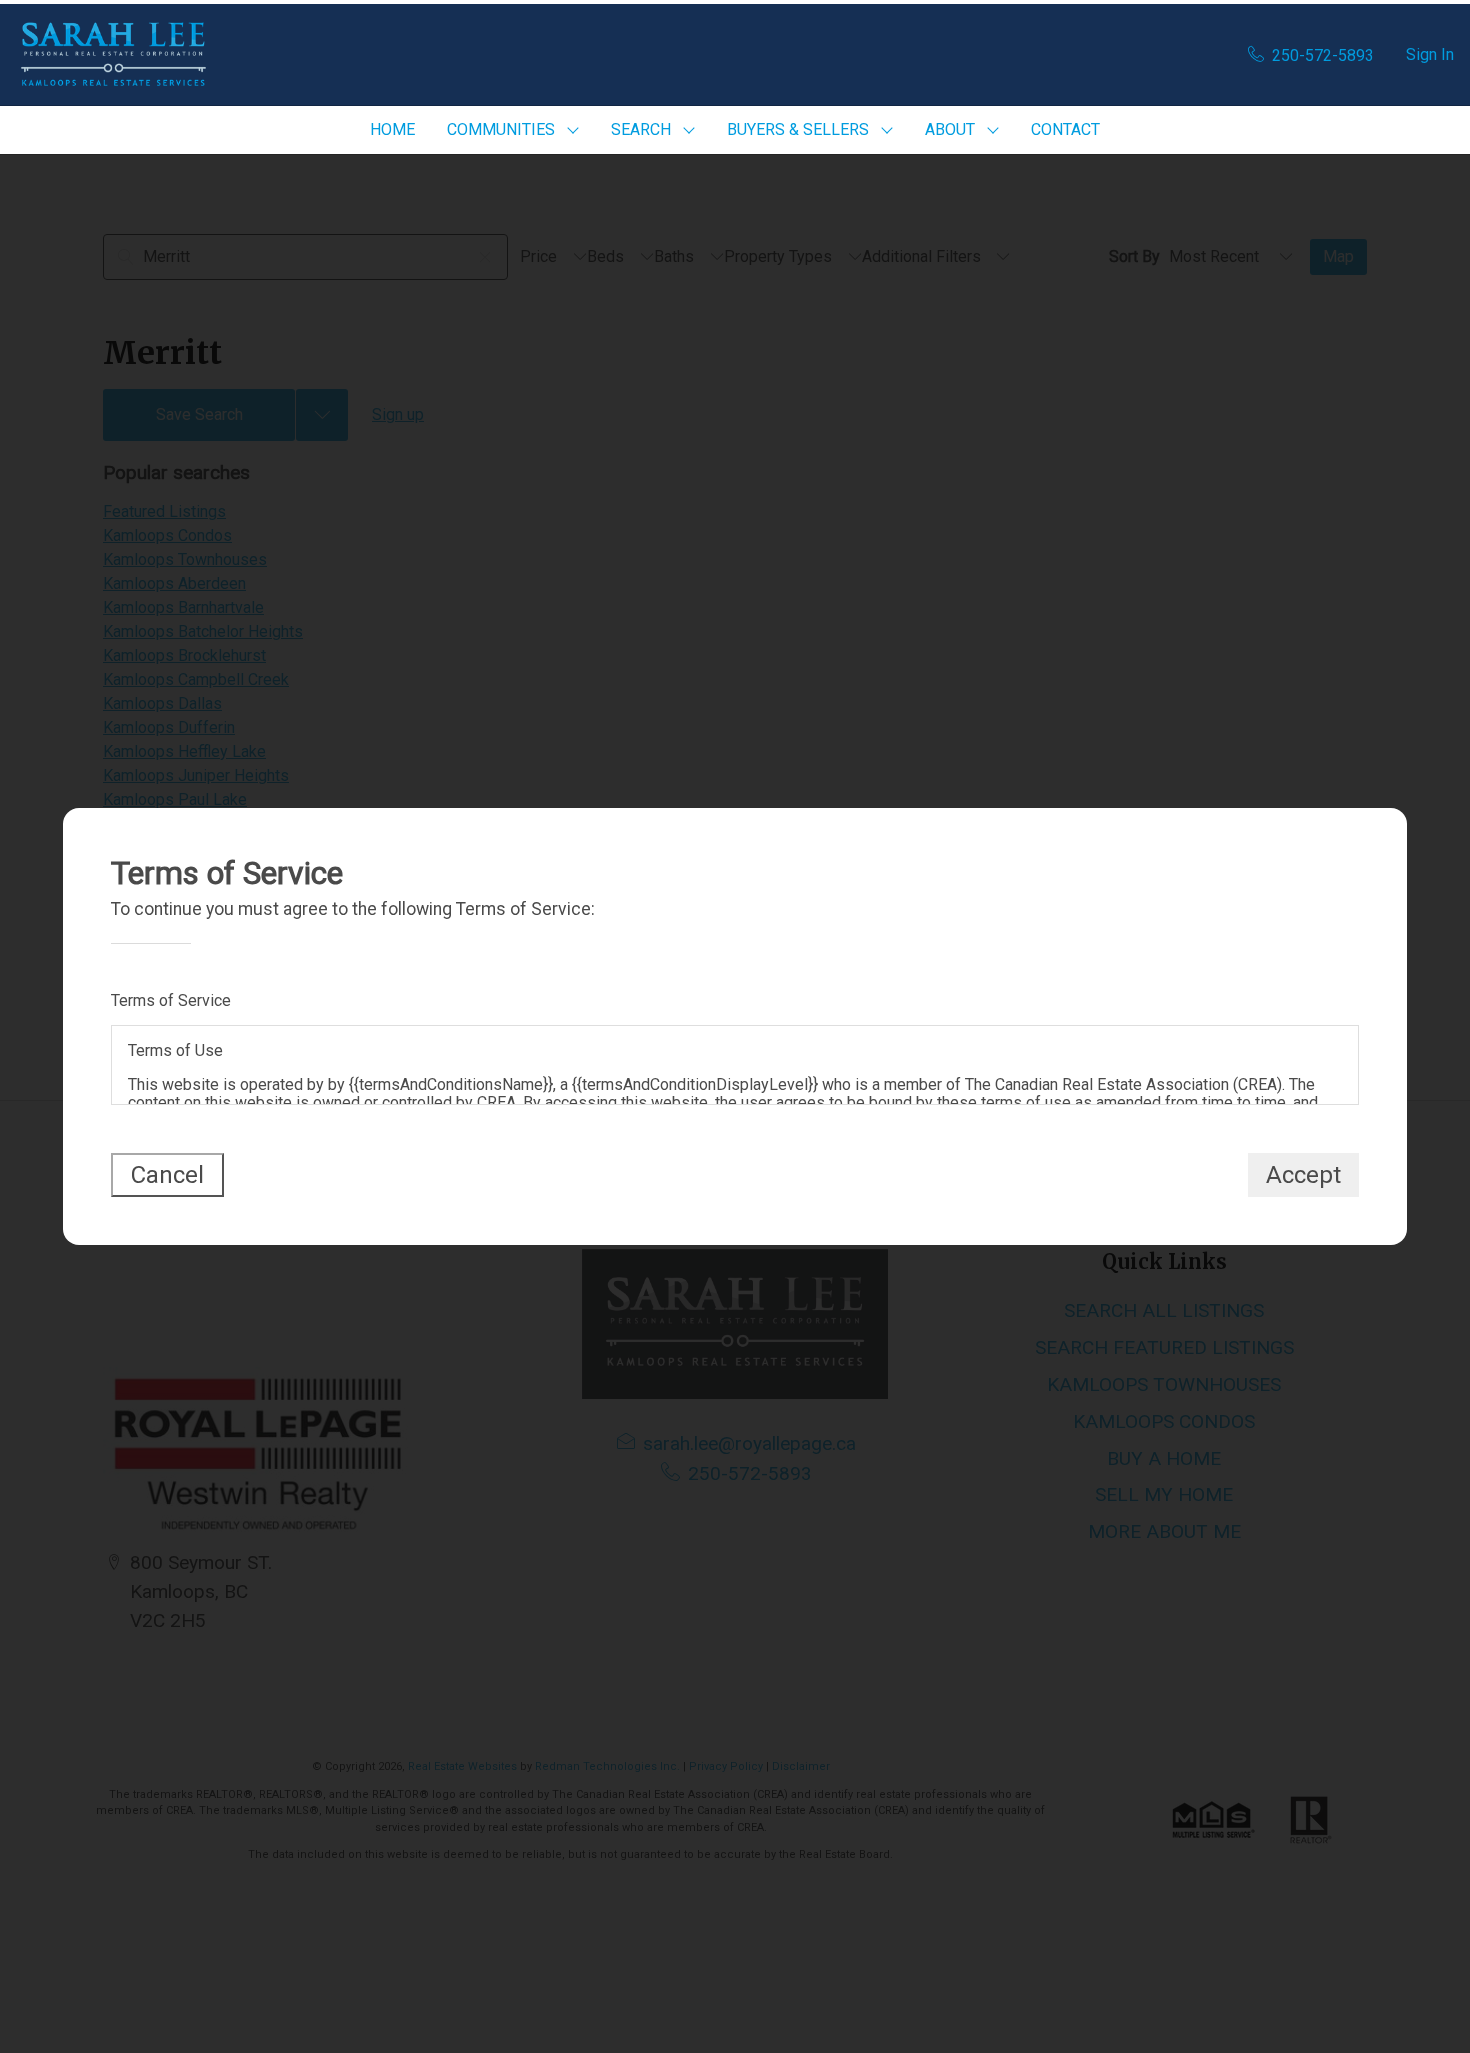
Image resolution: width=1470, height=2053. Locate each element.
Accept (1303, 1175)
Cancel (167, 1175)
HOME (392, 129)
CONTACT (1065, 129)
